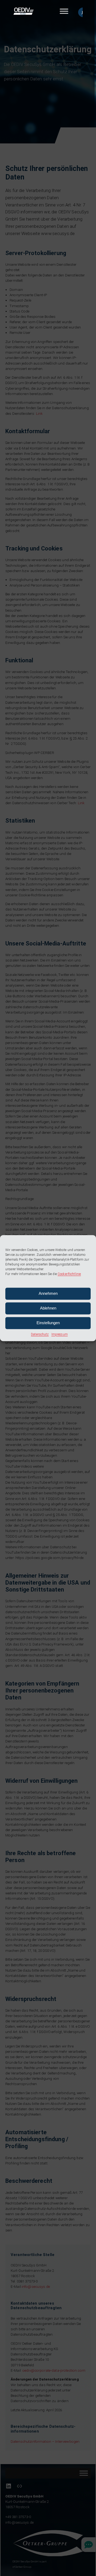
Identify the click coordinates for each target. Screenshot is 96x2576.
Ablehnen (48, 1308)
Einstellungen (48, 1323)
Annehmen (48, 1293)
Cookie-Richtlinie (69, 1274)
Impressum (60, 1334)
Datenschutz (40, 1334)
